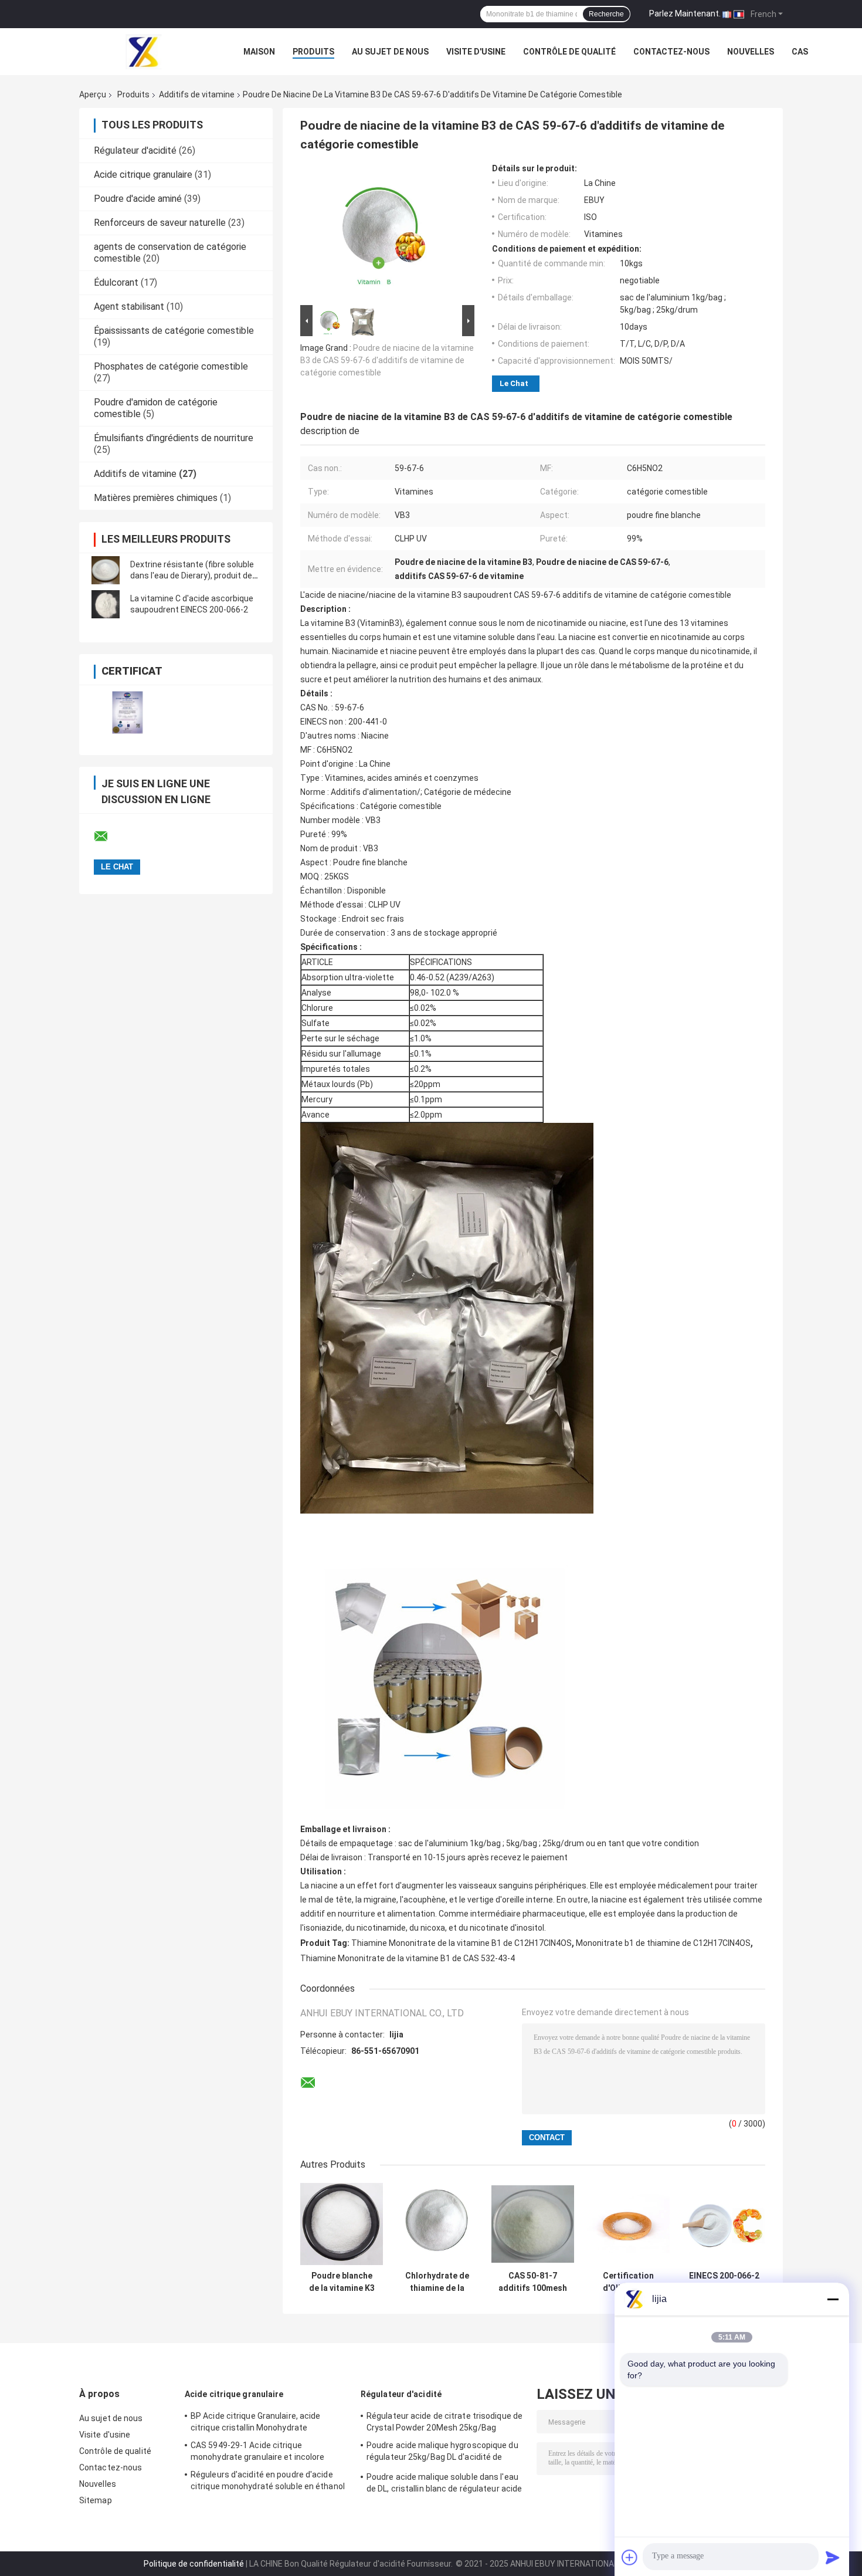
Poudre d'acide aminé (138, 199)
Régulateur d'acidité (135, 150)
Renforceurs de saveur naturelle (160, 223)
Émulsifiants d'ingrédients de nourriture (174, 438)
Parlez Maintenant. (685, 13)
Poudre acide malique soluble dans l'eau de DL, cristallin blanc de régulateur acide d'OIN (444, 2484)
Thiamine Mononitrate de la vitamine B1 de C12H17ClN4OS (461, 1943)
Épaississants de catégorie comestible (174, 331)
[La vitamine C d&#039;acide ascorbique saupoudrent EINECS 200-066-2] (106, 604)
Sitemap (96, 2500)
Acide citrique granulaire (143, 175)
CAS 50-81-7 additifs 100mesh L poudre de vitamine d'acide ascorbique (533, 2282)
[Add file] (630, 2557)
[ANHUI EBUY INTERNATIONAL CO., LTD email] (108, 837)
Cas (800, 52)
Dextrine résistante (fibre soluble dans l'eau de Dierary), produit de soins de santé (192, 576)
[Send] (833, 2557)
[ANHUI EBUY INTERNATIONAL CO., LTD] (144, 52)
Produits (313, 52)
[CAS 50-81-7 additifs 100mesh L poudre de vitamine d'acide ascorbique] (533, 2224)
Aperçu (93, 94)
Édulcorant (116, 282)
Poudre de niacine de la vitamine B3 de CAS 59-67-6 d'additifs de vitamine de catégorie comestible (387, 360)
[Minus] (833, 2299)
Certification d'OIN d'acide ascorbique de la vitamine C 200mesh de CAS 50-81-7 (628, 2282)
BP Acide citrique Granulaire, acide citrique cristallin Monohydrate (256, 2422)
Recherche (606, 14)
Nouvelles (751, 52)
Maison (259, 52)
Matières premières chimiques (156, 498)
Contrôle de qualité (569, 52)
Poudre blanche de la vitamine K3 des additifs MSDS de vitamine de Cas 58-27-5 (342, 2282)
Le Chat (514, 383)
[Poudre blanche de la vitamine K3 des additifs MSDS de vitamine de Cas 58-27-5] (342, 2224)
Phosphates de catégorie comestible (171, 366)
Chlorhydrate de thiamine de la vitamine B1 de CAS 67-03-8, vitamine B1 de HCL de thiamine (437, 2282)
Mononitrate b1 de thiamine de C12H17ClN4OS (663, 1943)
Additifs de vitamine (197, 94)
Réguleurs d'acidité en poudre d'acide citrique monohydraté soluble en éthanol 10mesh (268, 2482)
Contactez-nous (671, 52)
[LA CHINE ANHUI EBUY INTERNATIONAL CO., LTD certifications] (128, 712)
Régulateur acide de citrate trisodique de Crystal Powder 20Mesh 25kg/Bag (444, 2422)
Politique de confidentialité (194, 2564)
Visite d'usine (476, 52)
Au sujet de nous (390, 52)
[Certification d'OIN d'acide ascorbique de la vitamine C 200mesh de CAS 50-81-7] (628, 2224)
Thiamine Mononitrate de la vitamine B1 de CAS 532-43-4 (408, 1958)
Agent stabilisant (129, 307)
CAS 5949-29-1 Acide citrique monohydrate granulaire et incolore (257, 2451)
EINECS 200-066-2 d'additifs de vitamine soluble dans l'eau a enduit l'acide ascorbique (724, 2282)
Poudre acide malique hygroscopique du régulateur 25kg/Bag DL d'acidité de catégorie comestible (442, 2453)
